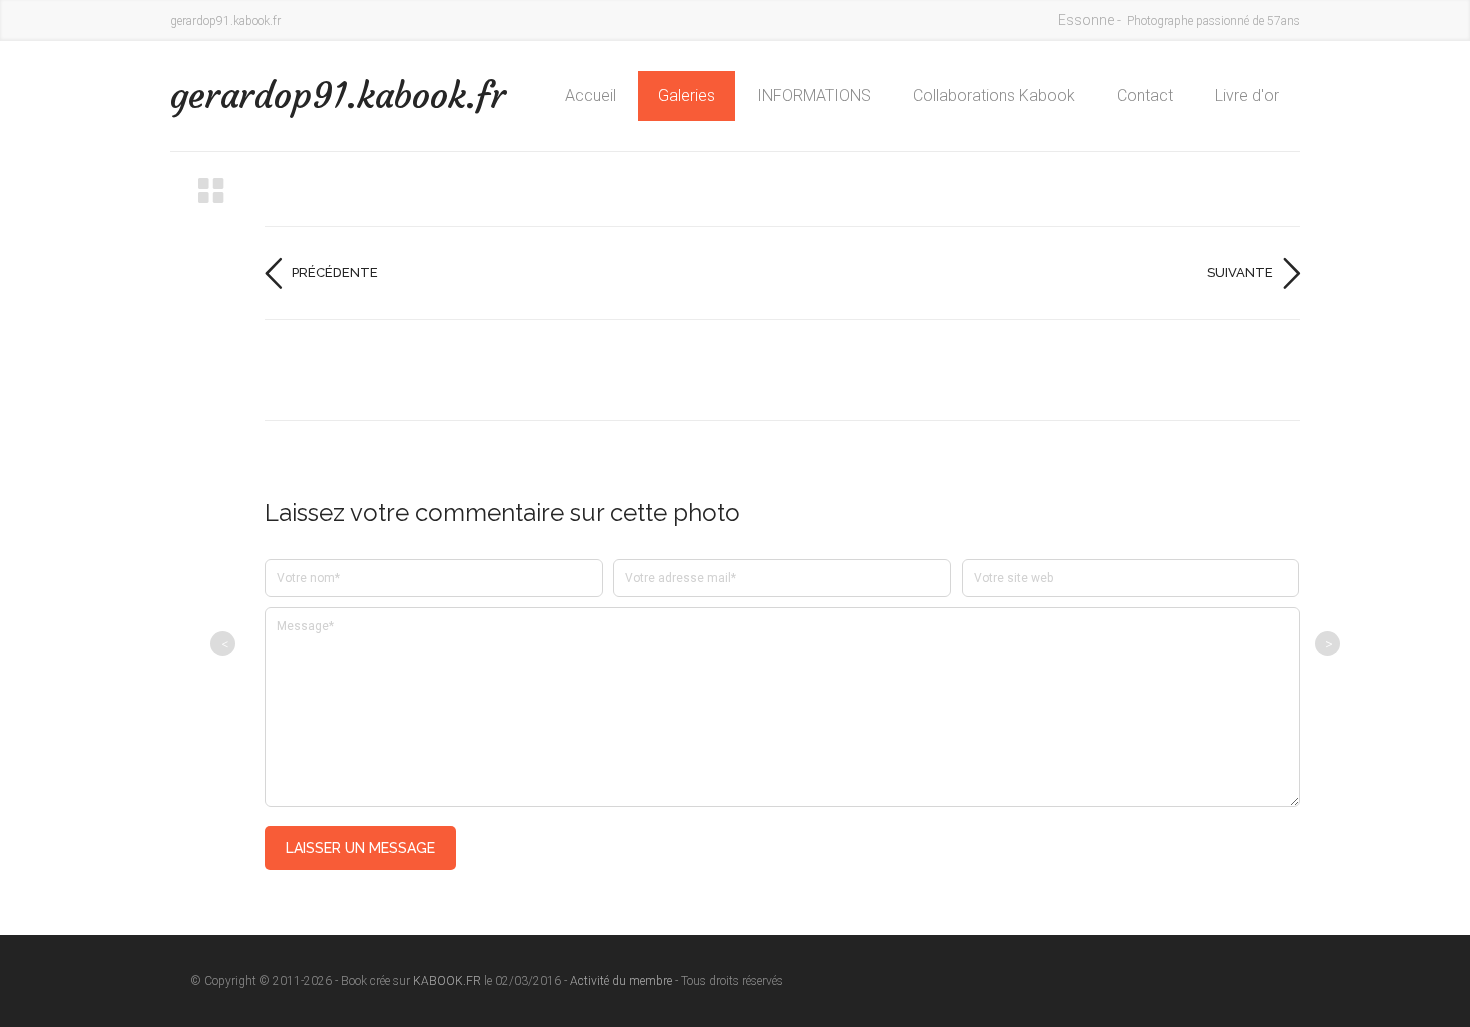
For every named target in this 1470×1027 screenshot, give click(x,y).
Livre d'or (1247, 95)
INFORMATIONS (814, 95)
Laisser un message (360, 848)
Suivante (1240, 272)
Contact (1145, 95)
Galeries (686, 95)
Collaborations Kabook (994, 95)
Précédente (335, 272)
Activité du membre (621, 981)
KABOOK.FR (447, 981)
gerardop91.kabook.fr (338, 95)
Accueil (590, 95)
